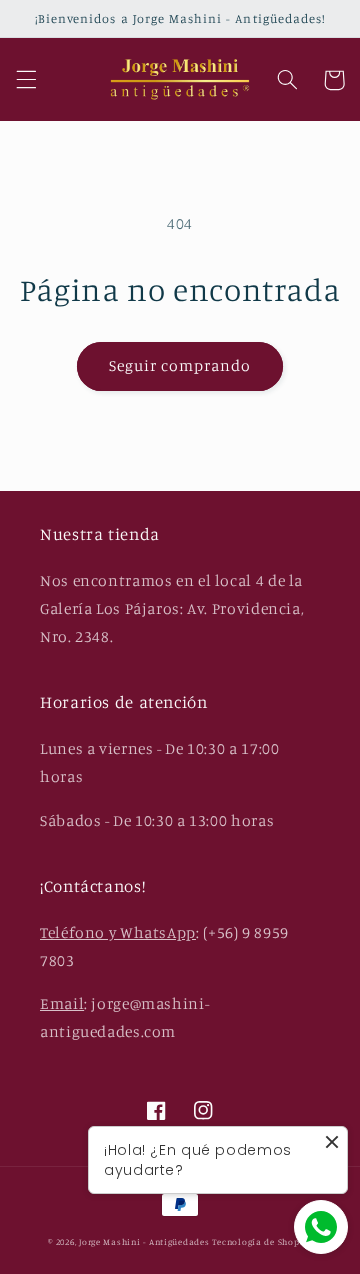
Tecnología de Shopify (261, 1241)
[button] (26, 80)
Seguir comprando (180, 365)
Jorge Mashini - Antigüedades (144, 1241)
